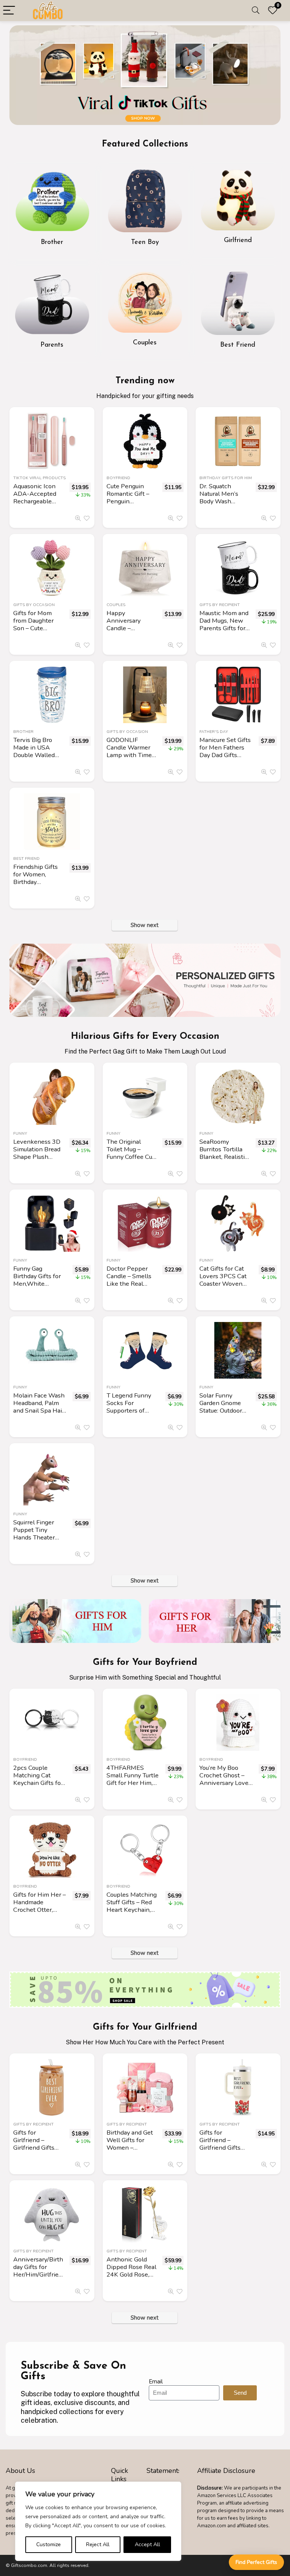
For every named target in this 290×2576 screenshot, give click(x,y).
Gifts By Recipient (220, 605)
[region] (98, 2521)
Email (156, 2382)
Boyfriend (118, 478)
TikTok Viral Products (39, 478)
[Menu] (9, 11)
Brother (23, 732)
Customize (49, 2544)
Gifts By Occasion (34, 605)
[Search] (256, 11)
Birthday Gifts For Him (226, 478)
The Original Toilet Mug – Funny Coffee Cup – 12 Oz (131, 1153)
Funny (20, 1133)
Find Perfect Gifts (256, 2562)
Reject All (98, 2544)
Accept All (147, 2544)
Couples (116, 605)
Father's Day (214, 732)
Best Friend (26, 858)
